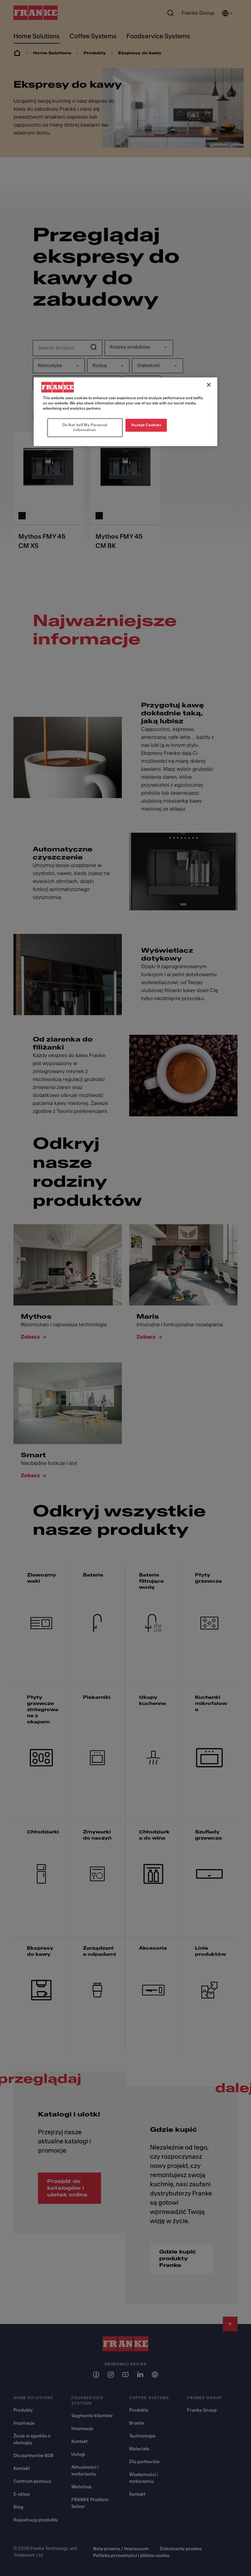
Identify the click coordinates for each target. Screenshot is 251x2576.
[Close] (209, 385)
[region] (125, 412)
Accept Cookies (146, 425)
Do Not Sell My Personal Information (85, 427)
